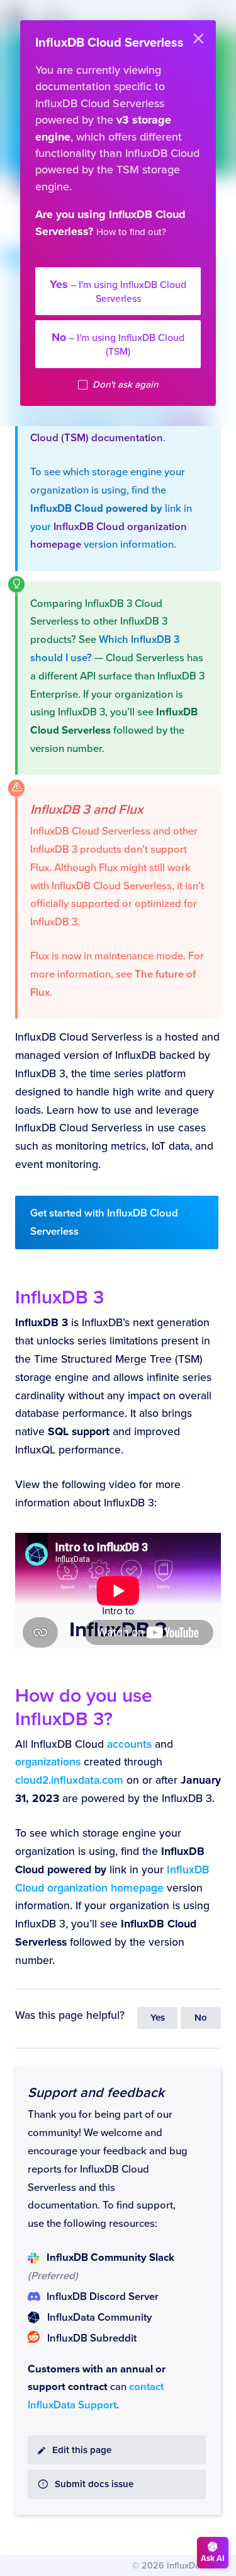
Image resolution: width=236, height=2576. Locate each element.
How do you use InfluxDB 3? (84, 1707)
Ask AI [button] (213, 2558)
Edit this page (82, 2450)
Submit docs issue (94, 2484)
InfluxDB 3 (59, 1297)
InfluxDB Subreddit (92, 2338)
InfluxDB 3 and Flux (87, 810)
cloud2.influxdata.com (69, 1780)
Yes (158, 2018)
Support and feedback (96, 2093)
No (201, 2018)
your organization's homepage (129, 258)
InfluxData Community (99, 2318)
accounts (129, 1744)
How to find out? (131, 232)
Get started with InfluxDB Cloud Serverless (104, 1222)
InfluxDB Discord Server (103, 2297)
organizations (48, 1762)
